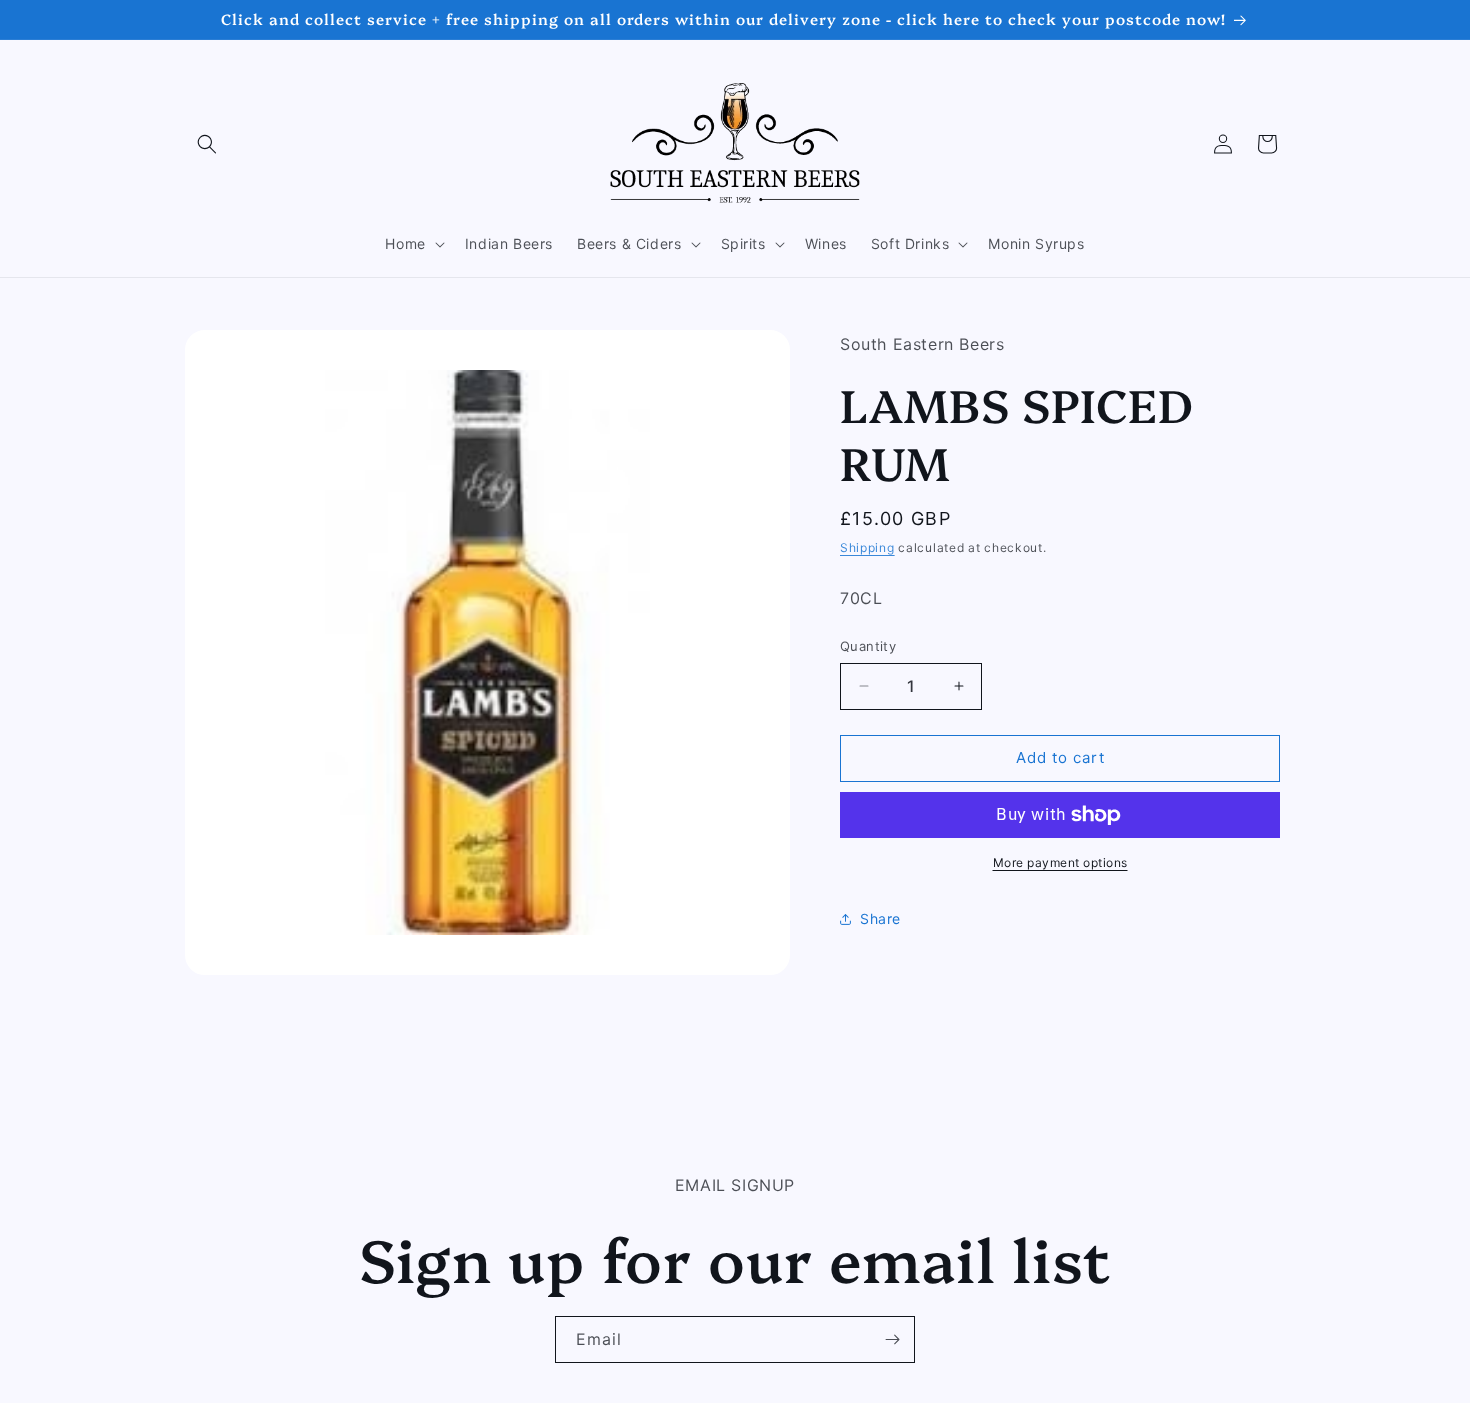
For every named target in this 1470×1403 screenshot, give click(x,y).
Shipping (867, 547)
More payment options (1060, 862)
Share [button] (880, 918)
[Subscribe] (892, 1339)
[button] (207, 144)
